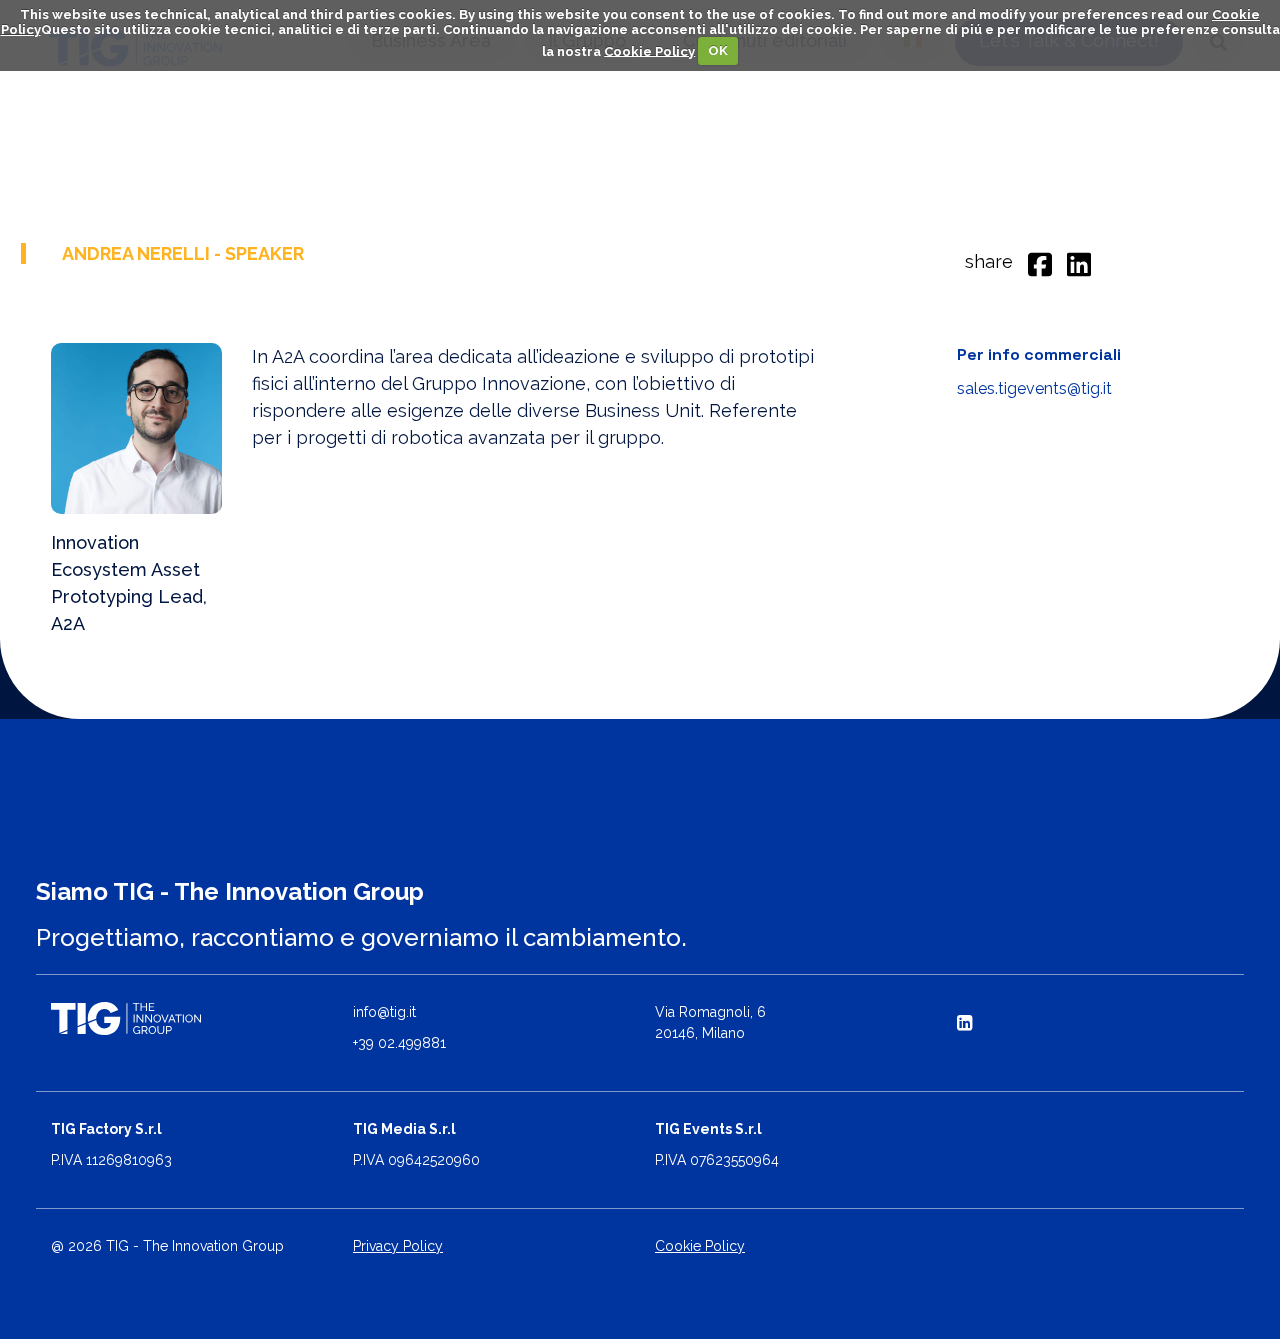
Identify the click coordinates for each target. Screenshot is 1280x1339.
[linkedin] (1079, 261)
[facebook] (1040, 261)
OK (718, 50)
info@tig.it (384, 1012)
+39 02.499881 (399, 1043)
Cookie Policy (649, 50)
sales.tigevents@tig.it (1034, 388)
